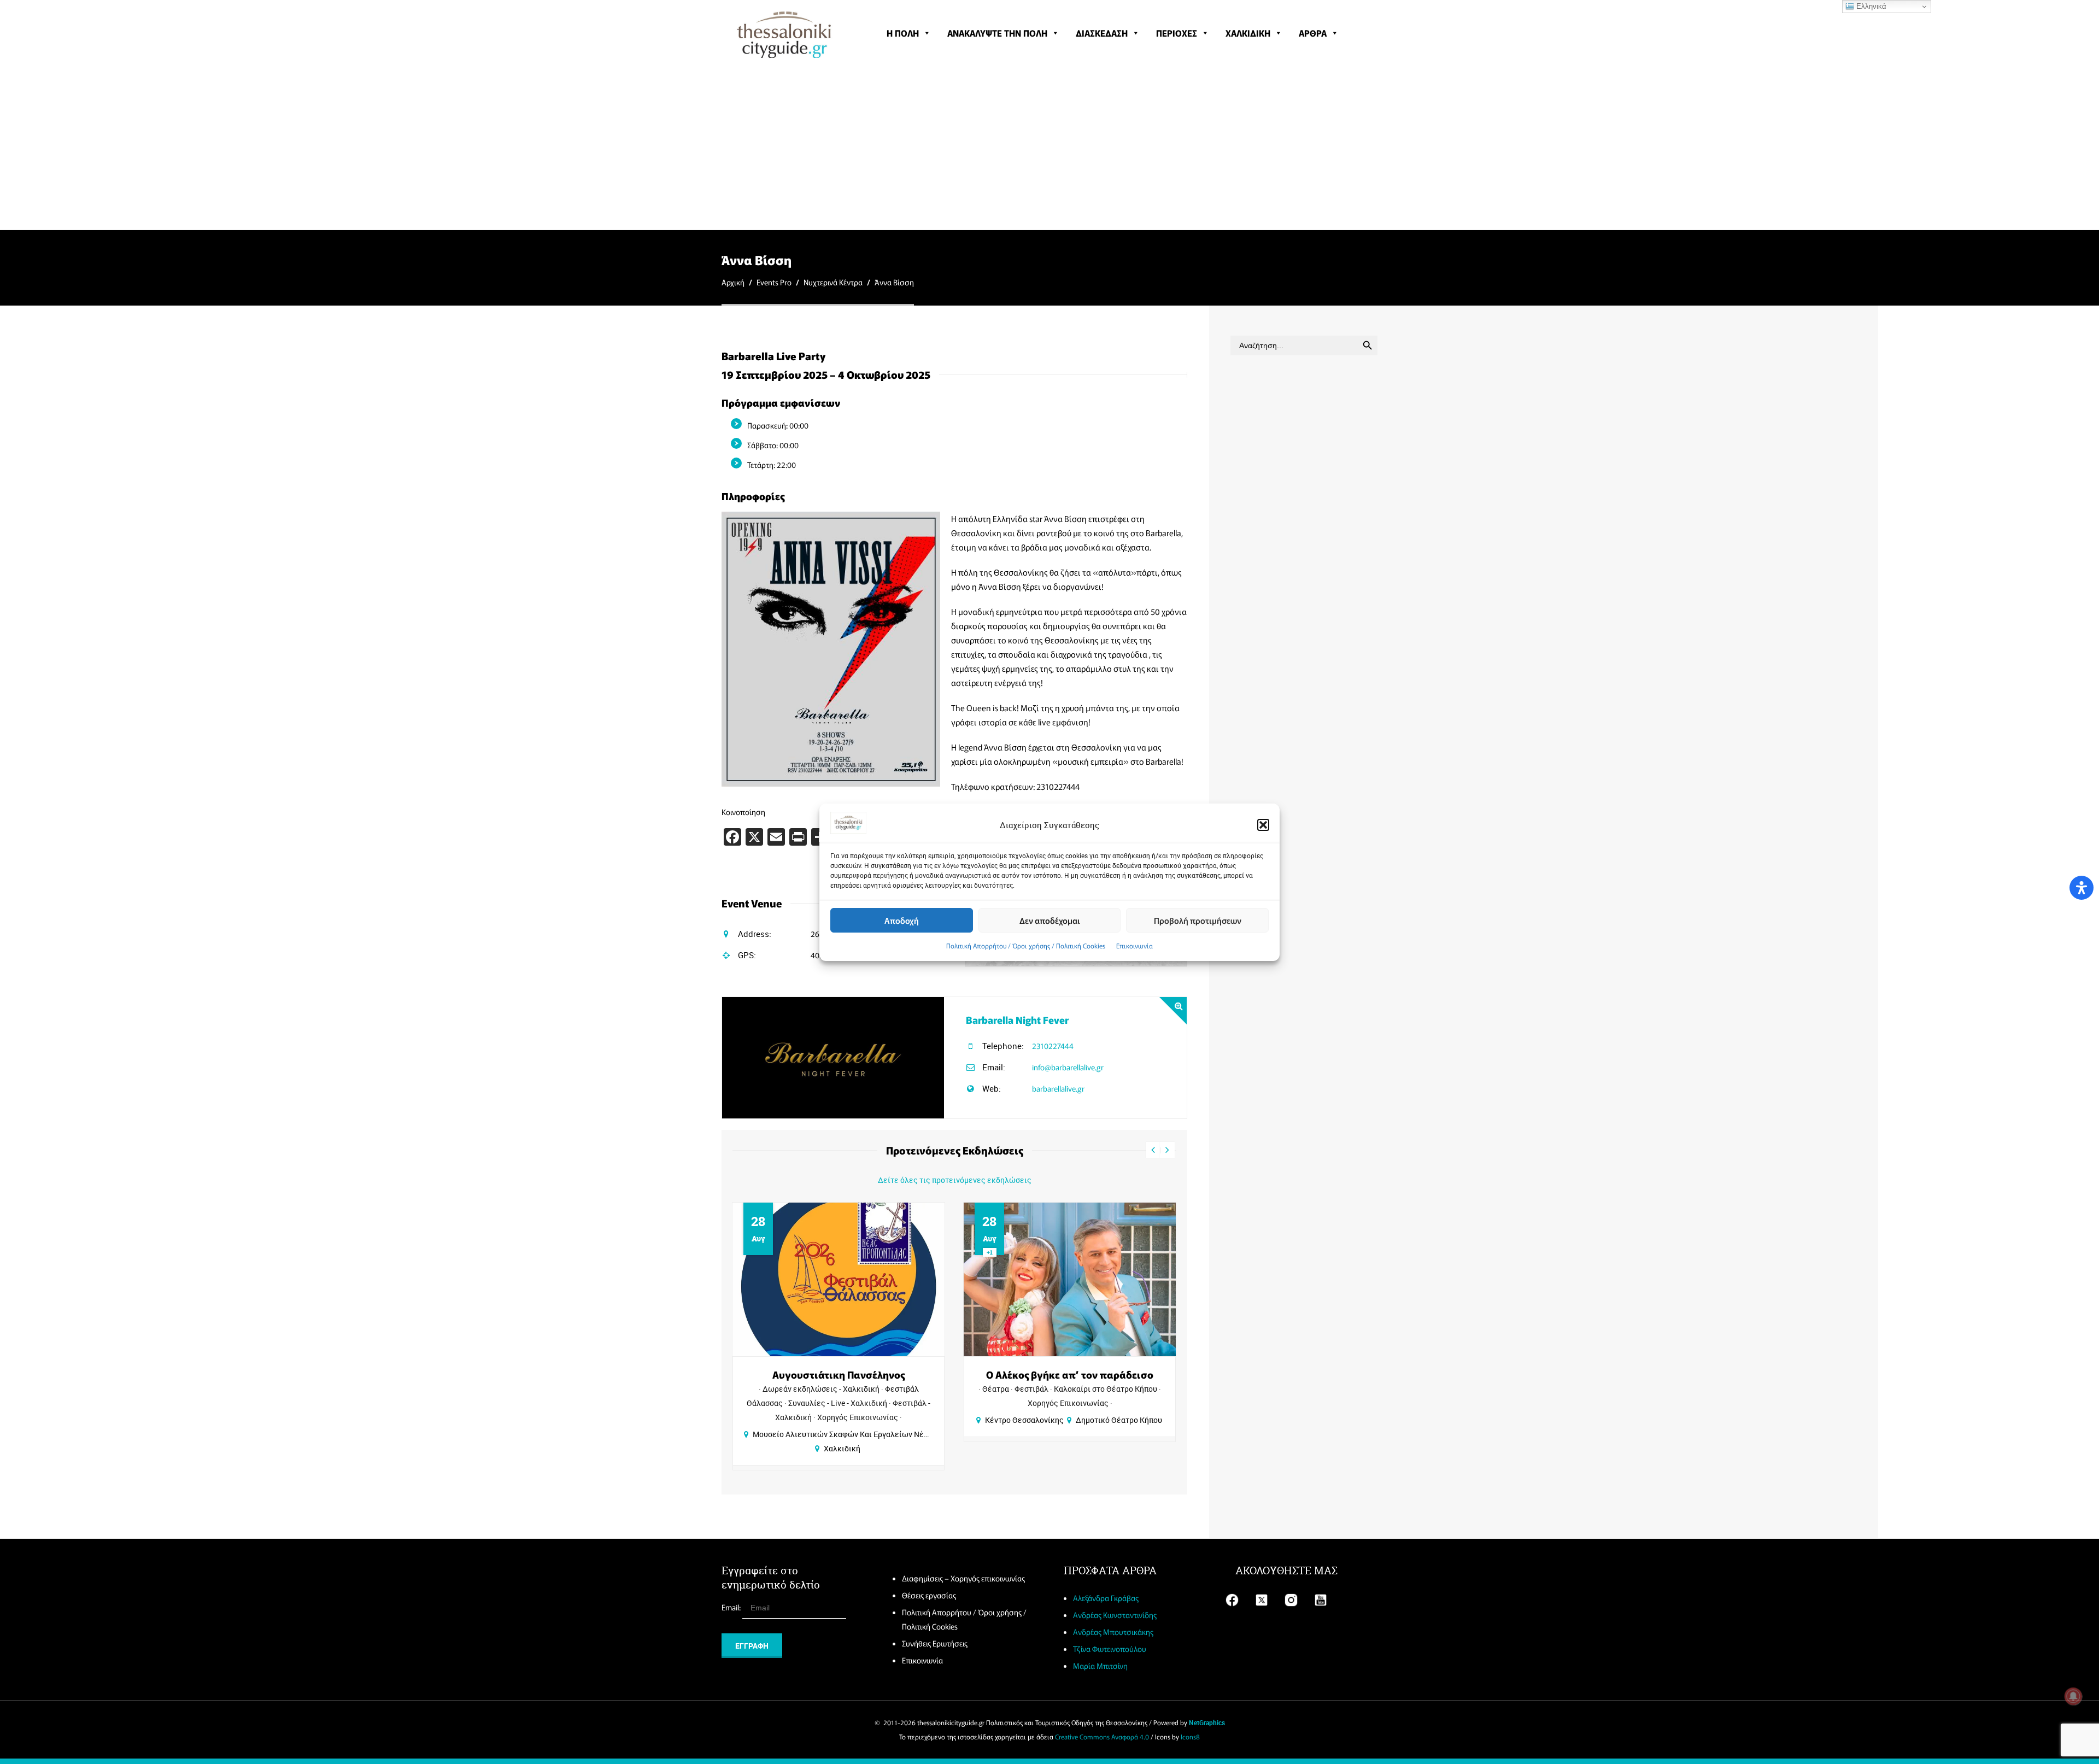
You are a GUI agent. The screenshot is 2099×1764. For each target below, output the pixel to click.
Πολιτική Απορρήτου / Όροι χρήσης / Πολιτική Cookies (1026, 945)
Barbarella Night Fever (1017, 1019)
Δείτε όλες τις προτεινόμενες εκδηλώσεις (955, 1180)
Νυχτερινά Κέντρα (833, 282)
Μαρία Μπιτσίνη (1100, 1666)
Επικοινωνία (1134, 945)
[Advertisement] (1049, 148)
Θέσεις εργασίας (929, 1595)
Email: (732, 1607)
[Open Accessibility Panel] (2082, 888)
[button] (1263, 825)
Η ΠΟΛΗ (903, 33)
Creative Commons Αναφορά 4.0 (1102, 1736)
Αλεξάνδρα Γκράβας (1106, 1598)
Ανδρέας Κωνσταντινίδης (1115, 1615)
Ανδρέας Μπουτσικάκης (1113, 1632)
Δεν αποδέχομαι (1050, 920)
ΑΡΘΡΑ (1313, 33)
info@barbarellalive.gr (1068, 1067)
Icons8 (1190, 1736)
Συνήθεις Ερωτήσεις (935, 1643)
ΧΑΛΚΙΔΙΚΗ (1248, 33)
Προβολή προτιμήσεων (1198, 920)
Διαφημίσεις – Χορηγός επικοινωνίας (963, 1578)
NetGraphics (1207, 1722)
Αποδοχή (902, 920)
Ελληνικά (1870, 6)
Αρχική (733, 282)
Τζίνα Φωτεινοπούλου (1110, 1649)
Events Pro (774, 282)
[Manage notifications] (2073, 1696)
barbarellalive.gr (1058, 1088)
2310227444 (1053, 1046)
